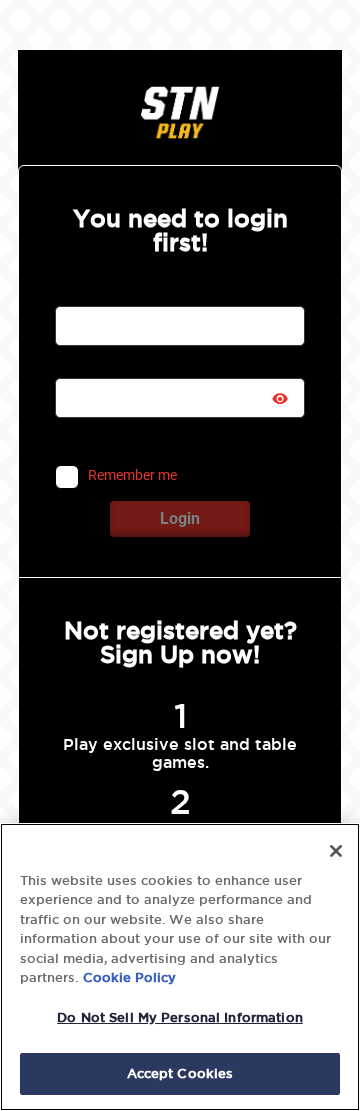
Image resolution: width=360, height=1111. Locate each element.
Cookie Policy (129, 977)
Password (86, 366)
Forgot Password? (223, 440)
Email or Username (113, 294)
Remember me (132, 476)
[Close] (336, 851)
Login (180, 518)
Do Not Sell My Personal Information (180, 1017)
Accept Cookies (180, 1073)
